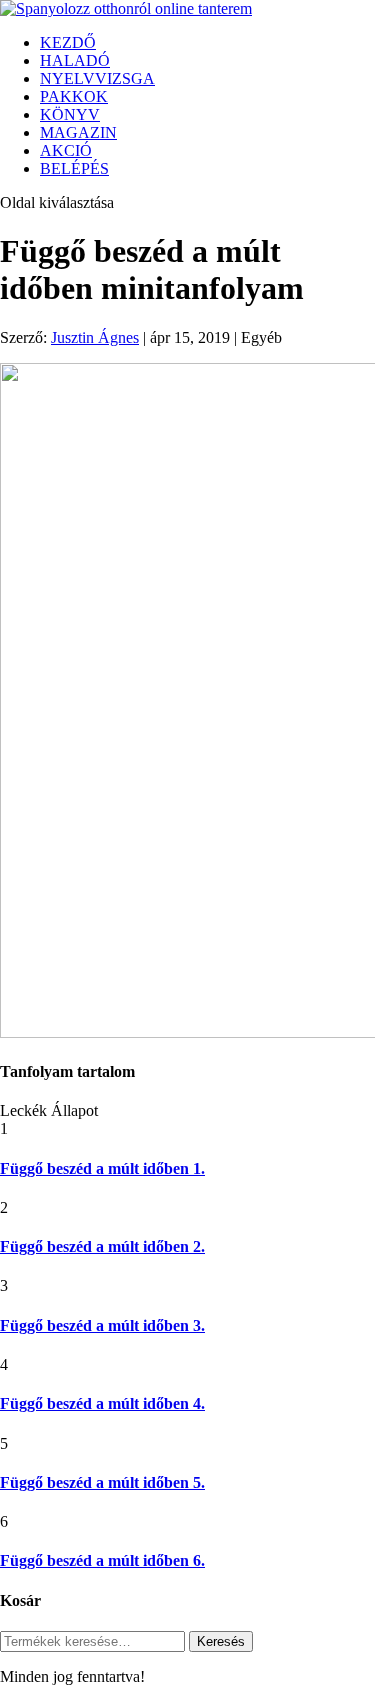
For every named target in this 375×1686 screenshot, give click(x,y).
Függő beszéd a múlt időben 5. (102, 1482)
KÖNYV (70, 114)
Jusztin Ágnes (95, 337)
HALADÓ (75, 60)
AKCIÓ (66, 150)
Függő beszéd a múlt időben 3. (102, 1325)
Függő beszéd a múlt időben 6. (102, 1560)
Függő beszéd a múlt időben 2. (102, 1246)
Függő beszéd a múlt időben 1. (102, 1168)
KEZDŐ (68, 42)
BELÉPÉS (74, 168)
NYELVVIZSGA (97, 78)
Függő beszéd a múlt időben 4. (102, 1403)
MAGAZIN (78, 132)
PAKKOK (74, 96)
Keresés (221, 1641)
